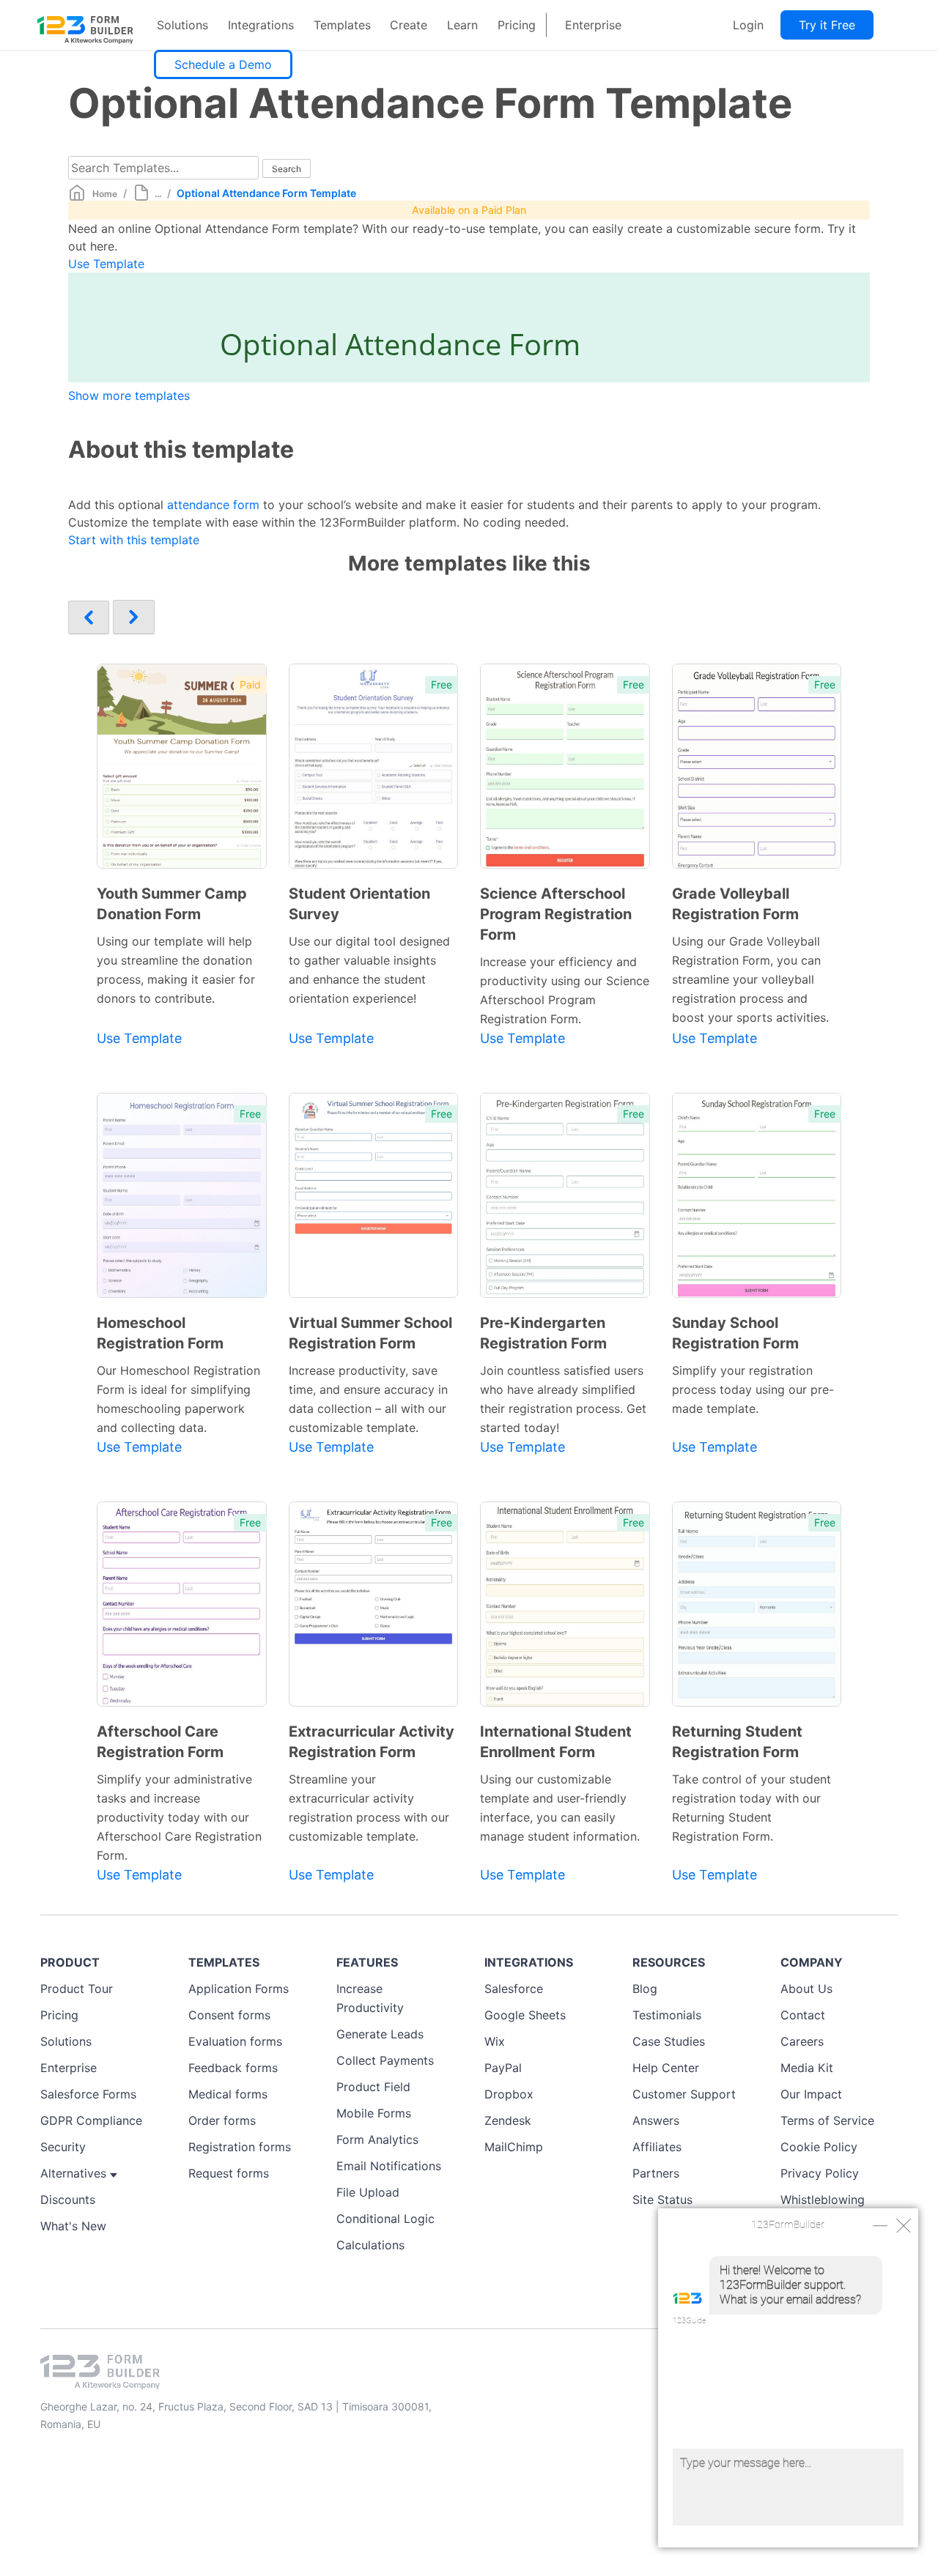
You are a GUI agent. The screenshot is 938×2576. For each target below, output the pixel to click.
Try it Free (827, 25)
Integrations (261, 25)
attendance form (213, 505)
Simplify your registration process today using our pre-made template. (753, 1389)
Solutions (182, 25)
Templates (342, 25)
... (158, 194)
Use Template (106, 264)
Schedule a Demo (223, 64)
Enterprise (593, 25)
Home (105, 194)
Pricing (517, 25)
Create (409, 25)
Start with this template (134, 540)
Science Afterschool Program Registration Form (556, 914)
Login (748, 25)
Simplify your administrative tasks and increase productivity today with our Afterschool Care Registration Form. (179, 1817)
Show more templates (129, 396)
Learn (462, 25)
